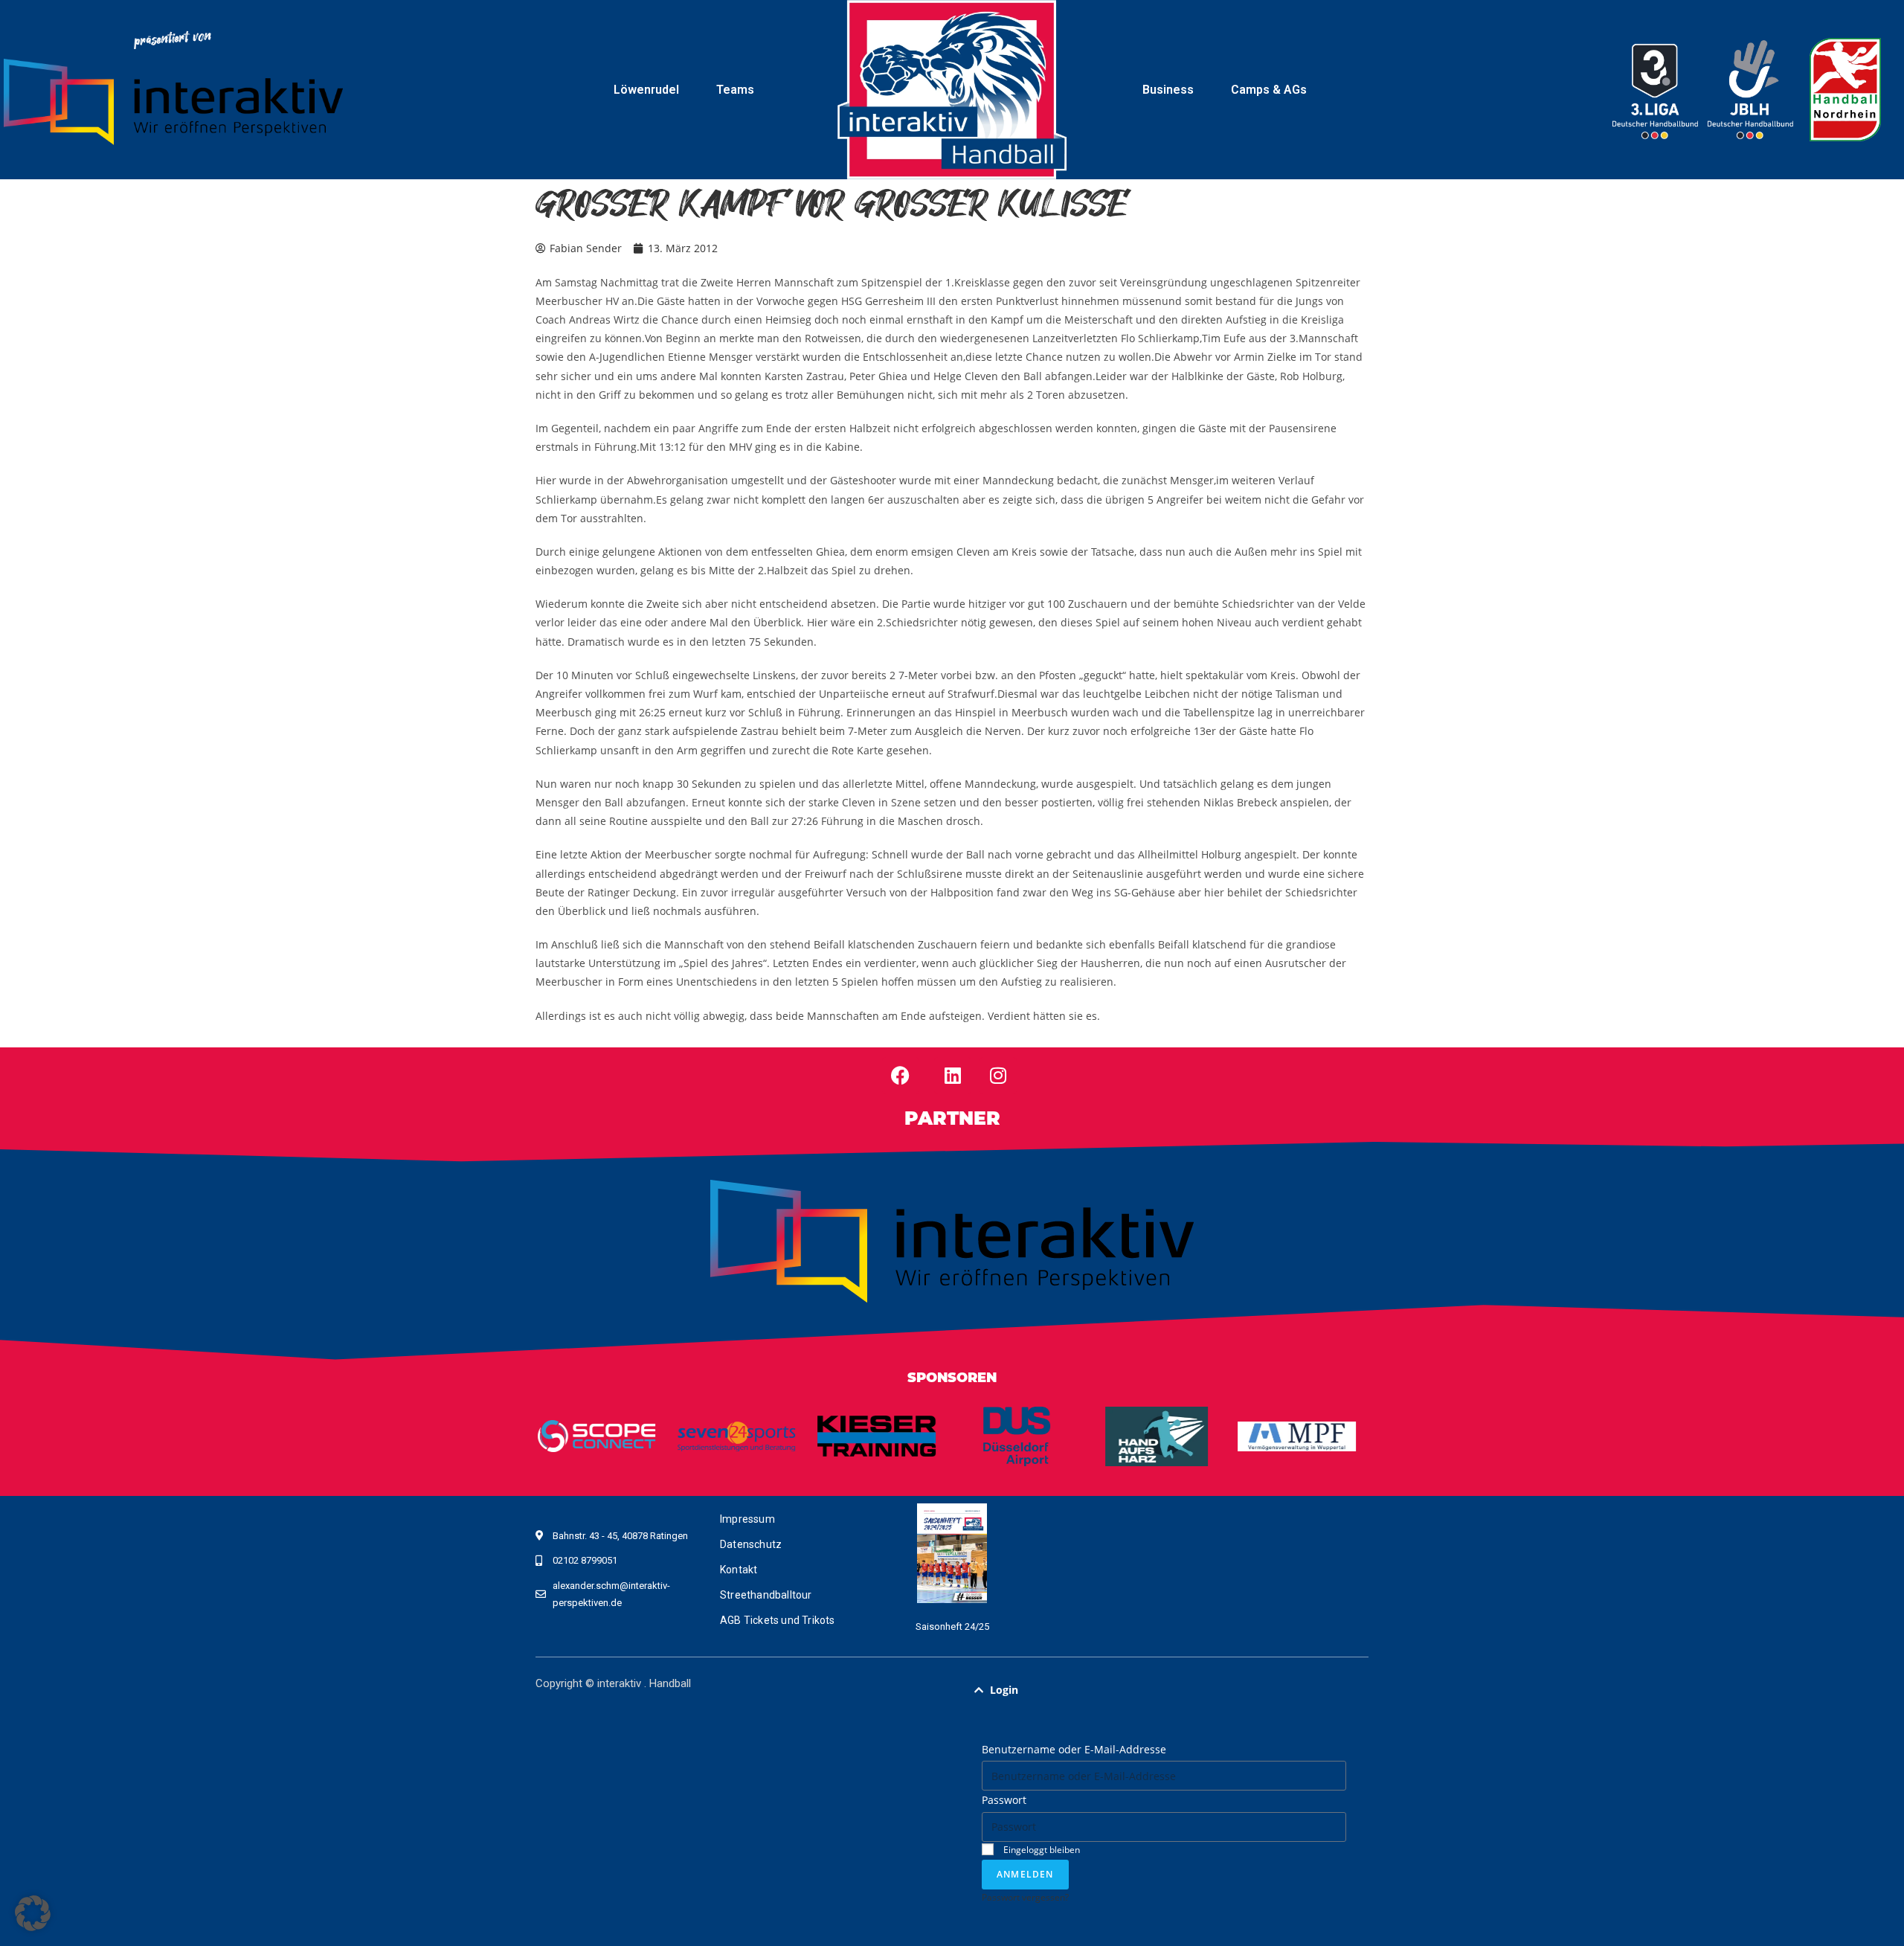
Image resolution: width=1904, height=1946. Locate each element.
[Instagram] (998, 1076)
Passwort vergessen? (1025, 1897)
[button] (1164, 1690)
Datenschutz (751, 1544)
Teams (735, 90)
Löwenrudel (646, 90)
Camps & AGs (1269, 90)
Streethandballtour (766, 1595)
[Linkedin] (953, 1076)
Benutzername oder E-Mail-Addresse (1074, 1749)
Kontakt (739, 1570)
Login (1004, 1690)
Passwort (1004, 1800)
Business (1168, 90)
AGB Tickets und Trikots (778, 1620)
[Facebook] (901, 1076)
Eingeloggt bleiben (1041, 1849)
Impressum (747, 1519)
